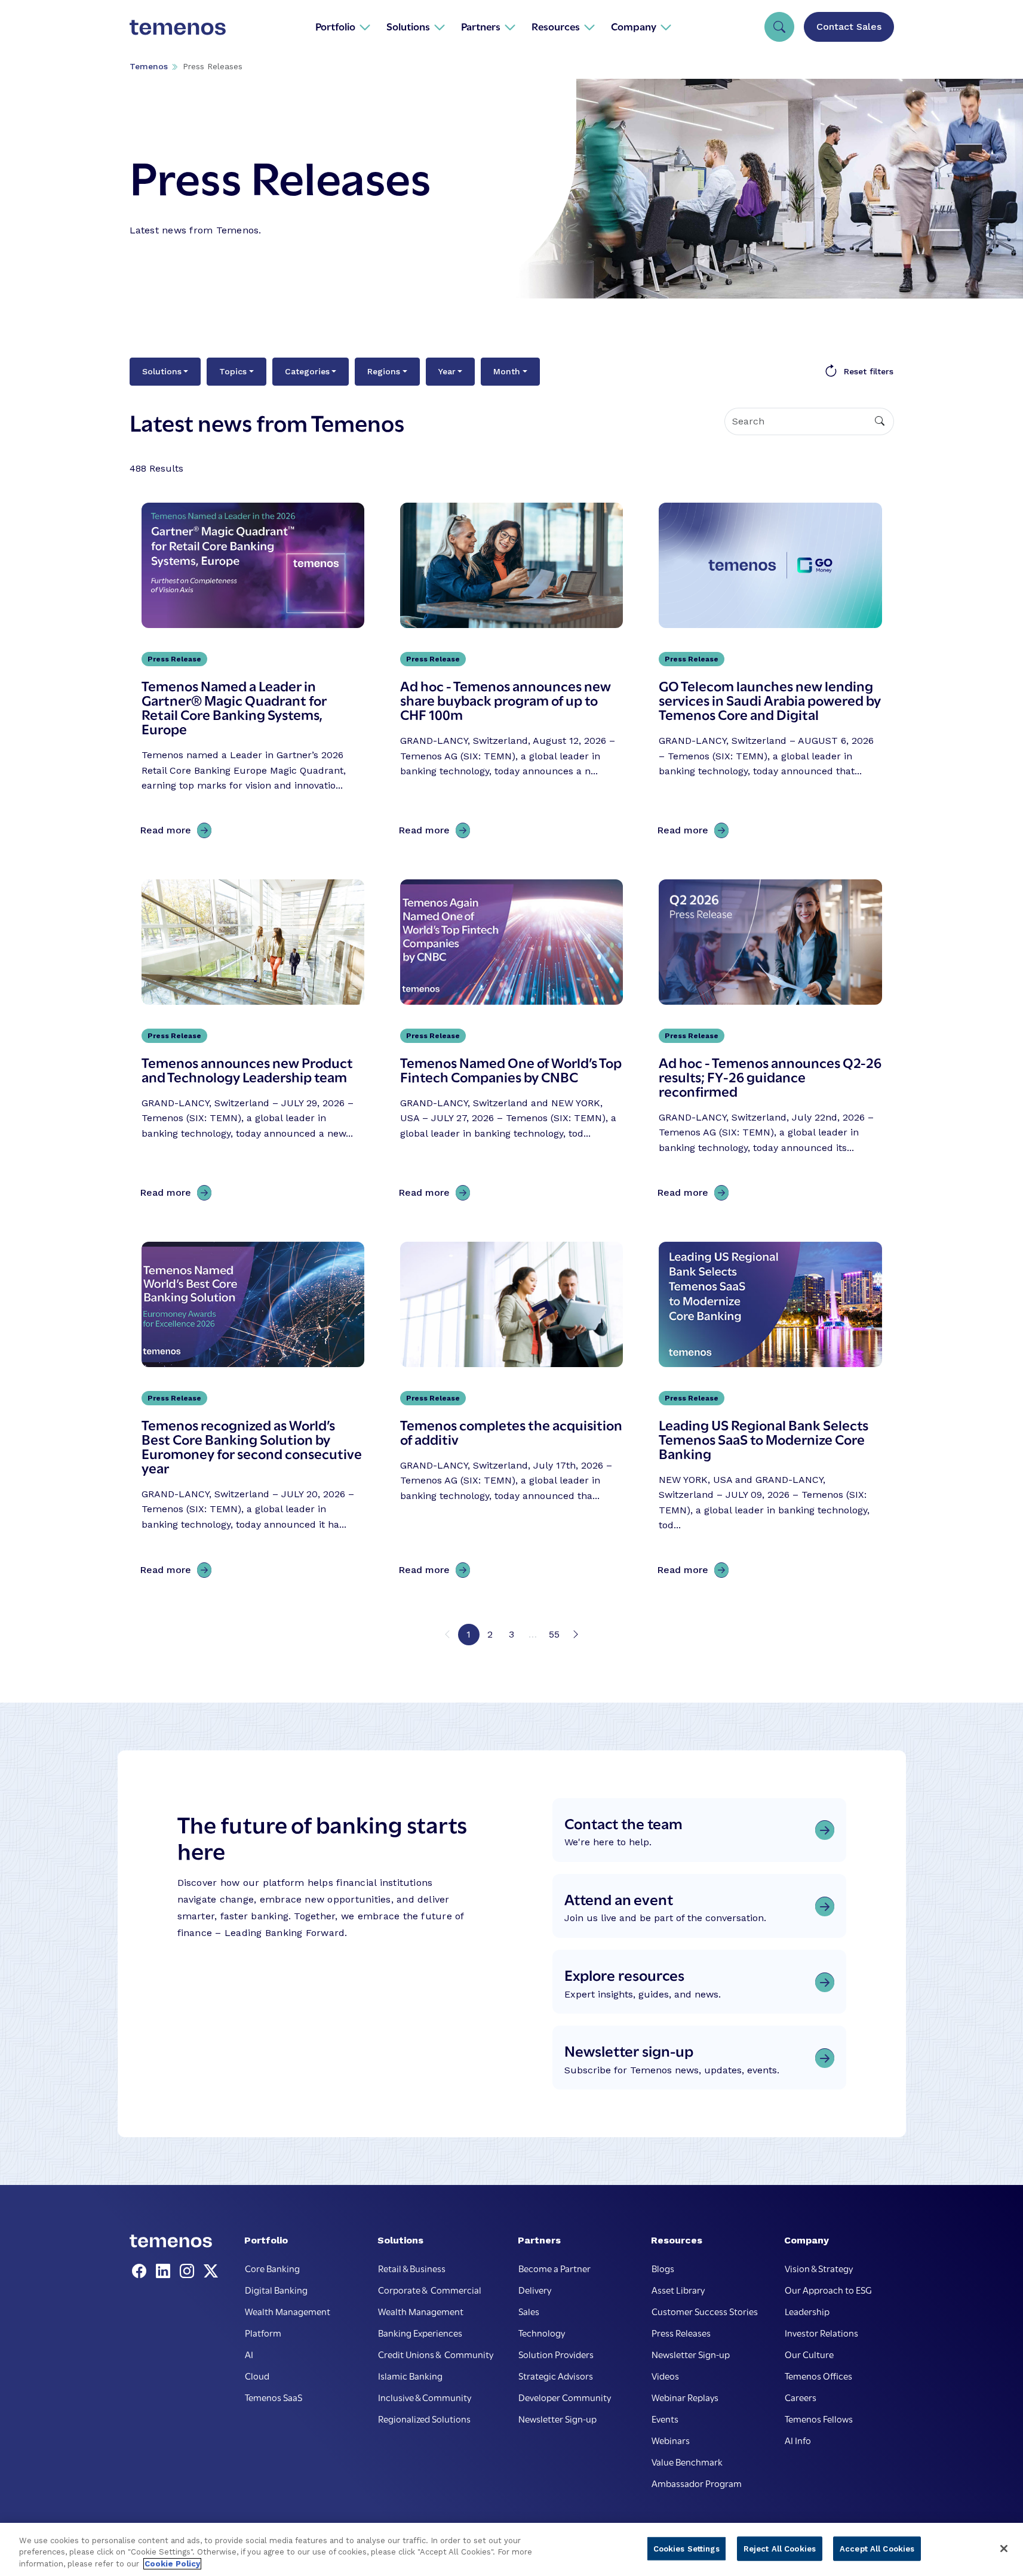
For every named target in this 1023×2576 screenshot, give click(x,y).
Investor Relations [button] (821, 2332)
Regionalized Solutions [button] (424, 2418)
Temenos (149, 66)
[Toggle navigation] (779, 27)
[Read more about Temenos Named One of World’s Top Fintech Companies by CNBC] (511, 1043)
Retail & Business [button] (412, 2268)
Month (507, 371)
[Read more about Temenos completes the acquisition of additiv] (511, 1412)
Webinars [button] (671, 2440)
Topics (233, 371)
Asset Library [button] (678, 2289)
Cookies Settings (686, 2548)
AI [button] (249, 2354)
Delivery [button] (535, 2289)
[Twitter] (211, 2272)
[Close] (1004, 2549)
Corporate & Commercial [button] (430, 2289)
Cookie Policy (172, 2564)
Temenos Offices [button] (818, 2375)
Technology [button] (542, 2332)
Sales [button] (529, 2311)
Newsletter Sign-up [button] (557, 2418)
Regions (384, 371)
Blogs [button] (663, 2268)
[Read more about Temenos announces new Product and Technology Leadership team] (253, 1043)
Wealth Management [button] (288, 2311)
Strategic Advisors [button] (556, 2375)
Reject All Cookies (780, 2548)
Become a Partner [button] (554, 2268)
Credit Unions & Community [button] (436, 2354)
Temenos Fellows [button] (819, 2418)
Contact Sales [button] (849, 27)
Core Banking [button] (272, 2268)
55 (554, 1634)
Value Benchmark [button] (687, 2461)
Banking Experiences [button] (420, 2332)
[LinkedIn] (165, 2272)
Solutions (162, 371)
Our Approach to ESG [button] (828, 2289)
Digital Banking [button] (276, 2289)
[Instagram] (189, 2272)
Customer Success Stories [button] (705, 2311)
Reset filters (869, 371)
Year (447, 371)
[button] (343, 26)
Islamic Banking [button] (410, 2375)
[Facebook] (142, 2272)
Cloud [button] (257, 2375)
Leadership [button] (807, 2311)
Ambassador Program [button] (697, 2483)
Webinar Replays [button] (685, 2397)
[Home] (178, 26)
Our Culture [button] (809, 2354)
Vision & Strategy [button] (819, 2268)
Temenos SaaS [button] (274, 2397)
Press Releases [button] (681, 2332)
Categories (307, 371)
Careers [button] (801, 2397)
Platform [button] (263, 2332)
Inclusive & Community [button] (425, 2397)
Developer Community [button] (565, 2397)
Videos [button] (665, 2375)
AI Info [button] (798, 2440)
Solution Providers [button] (556, 2354)
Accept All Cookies (877, 2548)
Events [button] (665, 2418)
